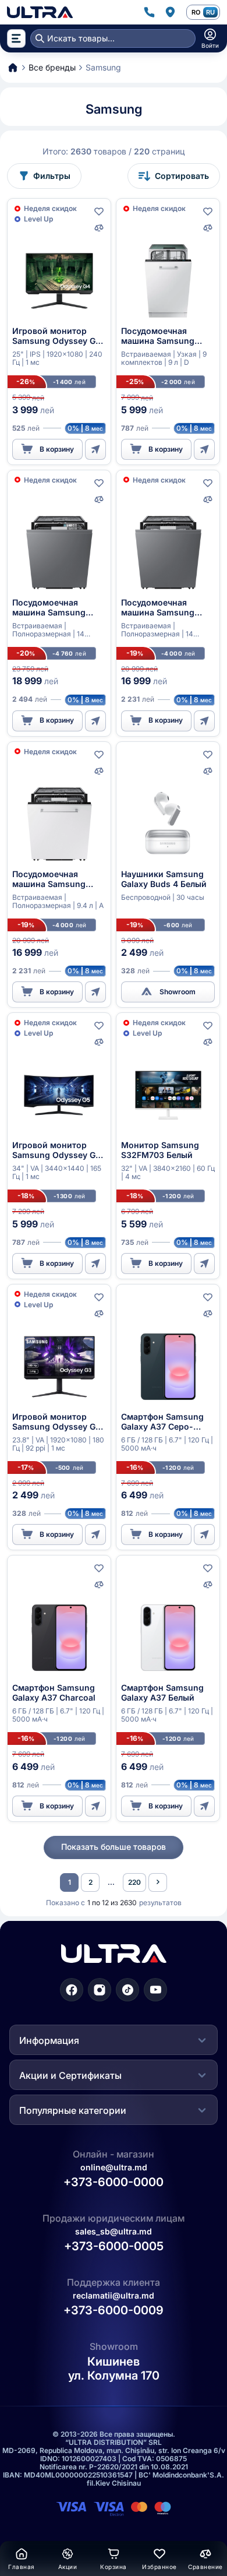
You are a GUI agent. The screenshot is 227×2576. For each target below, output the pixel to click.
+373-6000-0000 (114, 2182)
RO (196, 12)
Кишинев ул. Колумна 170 (114, 2369)
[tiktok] (127, 1990)
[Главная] (40, 12)
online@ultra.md (114, 2167)
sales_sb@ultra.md (114, 2231)
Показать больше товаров (114, 1847)
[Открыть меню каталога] (16, 38)
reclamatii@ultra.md (114, 2295)
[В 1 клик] (95, 449)
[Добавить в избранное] (99, 212)
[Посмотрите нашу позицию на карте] (170, 12)
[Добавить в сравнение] (99, 228)
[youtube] (155, 1990)
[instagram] (100, 1990)
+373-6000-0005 (114, 2246)
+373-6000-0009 (114, 2311)
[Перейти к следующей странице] (158, 1882)
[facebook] (72, 1990)
